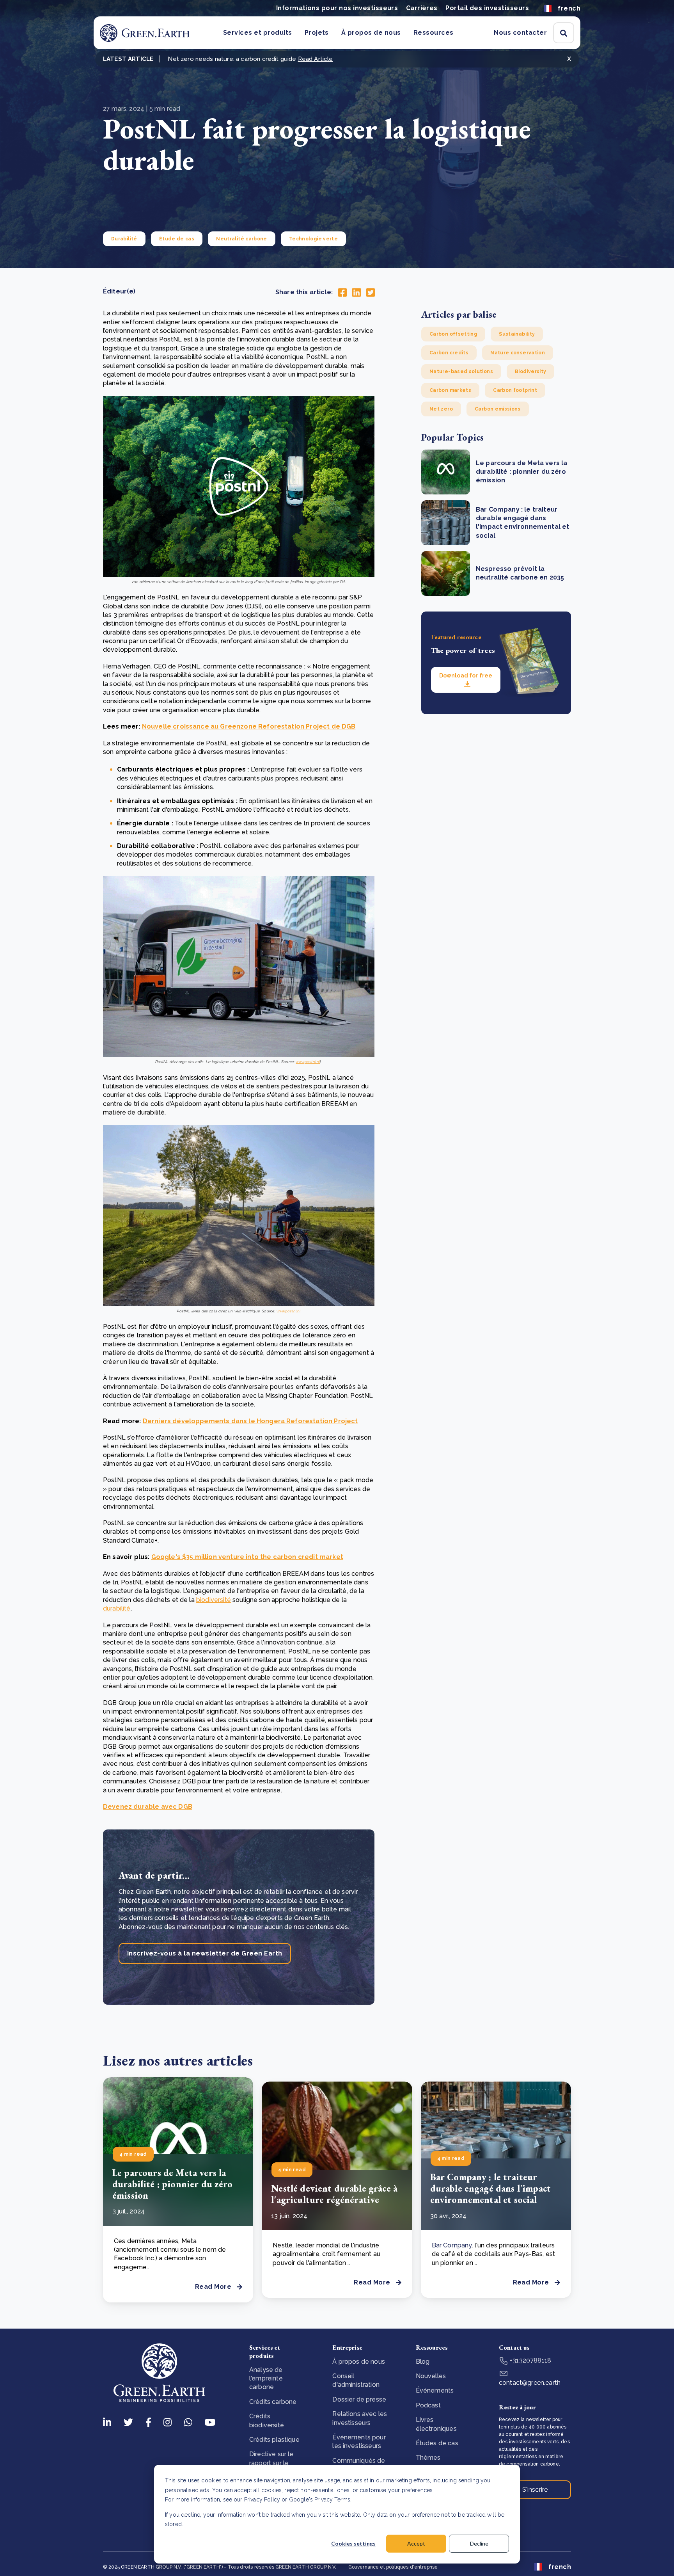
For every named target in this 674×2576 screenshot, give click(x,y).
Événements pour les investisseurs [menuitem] (359, 2442)
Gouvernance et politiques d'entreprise (393, 2567)
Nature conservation (518, 353)
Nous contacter (520, 33)
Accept (416, 2543)
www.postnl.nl (308, 1062)
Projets (317, 33)
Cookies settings (353, 2543)
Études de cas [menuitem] (437, 2443)
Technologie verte (313, 239)
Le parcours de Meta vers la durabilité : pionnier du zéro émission (521, 472)
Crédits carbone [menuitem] (273, 2402)
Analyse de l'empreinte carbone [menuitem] (266, 2379)
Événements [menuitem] (435, 2390)
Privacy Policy (262, 2500)
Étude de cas (177, 239)
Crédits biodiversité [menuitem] (267, 2420)
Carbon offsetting (453, 334)
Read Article (316, 59)
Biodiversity (530, 372)
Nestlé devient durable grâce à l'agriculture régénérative (334, 2194)
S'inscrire (535, 2490)
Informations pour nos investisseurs (337, 8)
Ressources (434, 33)
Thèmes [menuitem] (428, 2458)
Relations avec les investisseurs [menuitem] (360, 2418)
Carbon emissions (498, 409)
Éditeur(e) (119, 291)
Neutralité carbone (241, 239)
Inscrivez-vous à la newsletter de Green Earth (205, 1953)
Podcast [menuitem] (428, 2405)
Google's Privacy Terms (320, 2500)
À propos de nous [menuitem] (359, 2362)
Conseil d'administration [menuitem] (356, 2380)
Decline (479, 2543)
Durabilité (124, 239)
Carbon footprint (515, 390)
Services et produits (258, 33)
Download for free (466, 676)
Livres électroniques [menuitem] (436, 2424)
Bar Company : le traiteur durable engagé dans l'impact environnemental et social (490, 2188)
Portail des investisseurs (487, 8)
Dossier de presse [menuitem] (359, 2399)
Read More (213, 2287)
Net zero (441, 409)
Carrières (422, 8)
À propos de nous (371, 33)
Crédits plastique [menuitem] (274, 2440)
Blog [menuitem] (423, 2362)
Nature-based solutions (461, 372)
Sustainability (517, 334)
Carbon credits (449, 353)
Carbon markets (450, 390)
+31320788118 (530, 2360)
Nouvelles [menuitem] (431, 2376)
